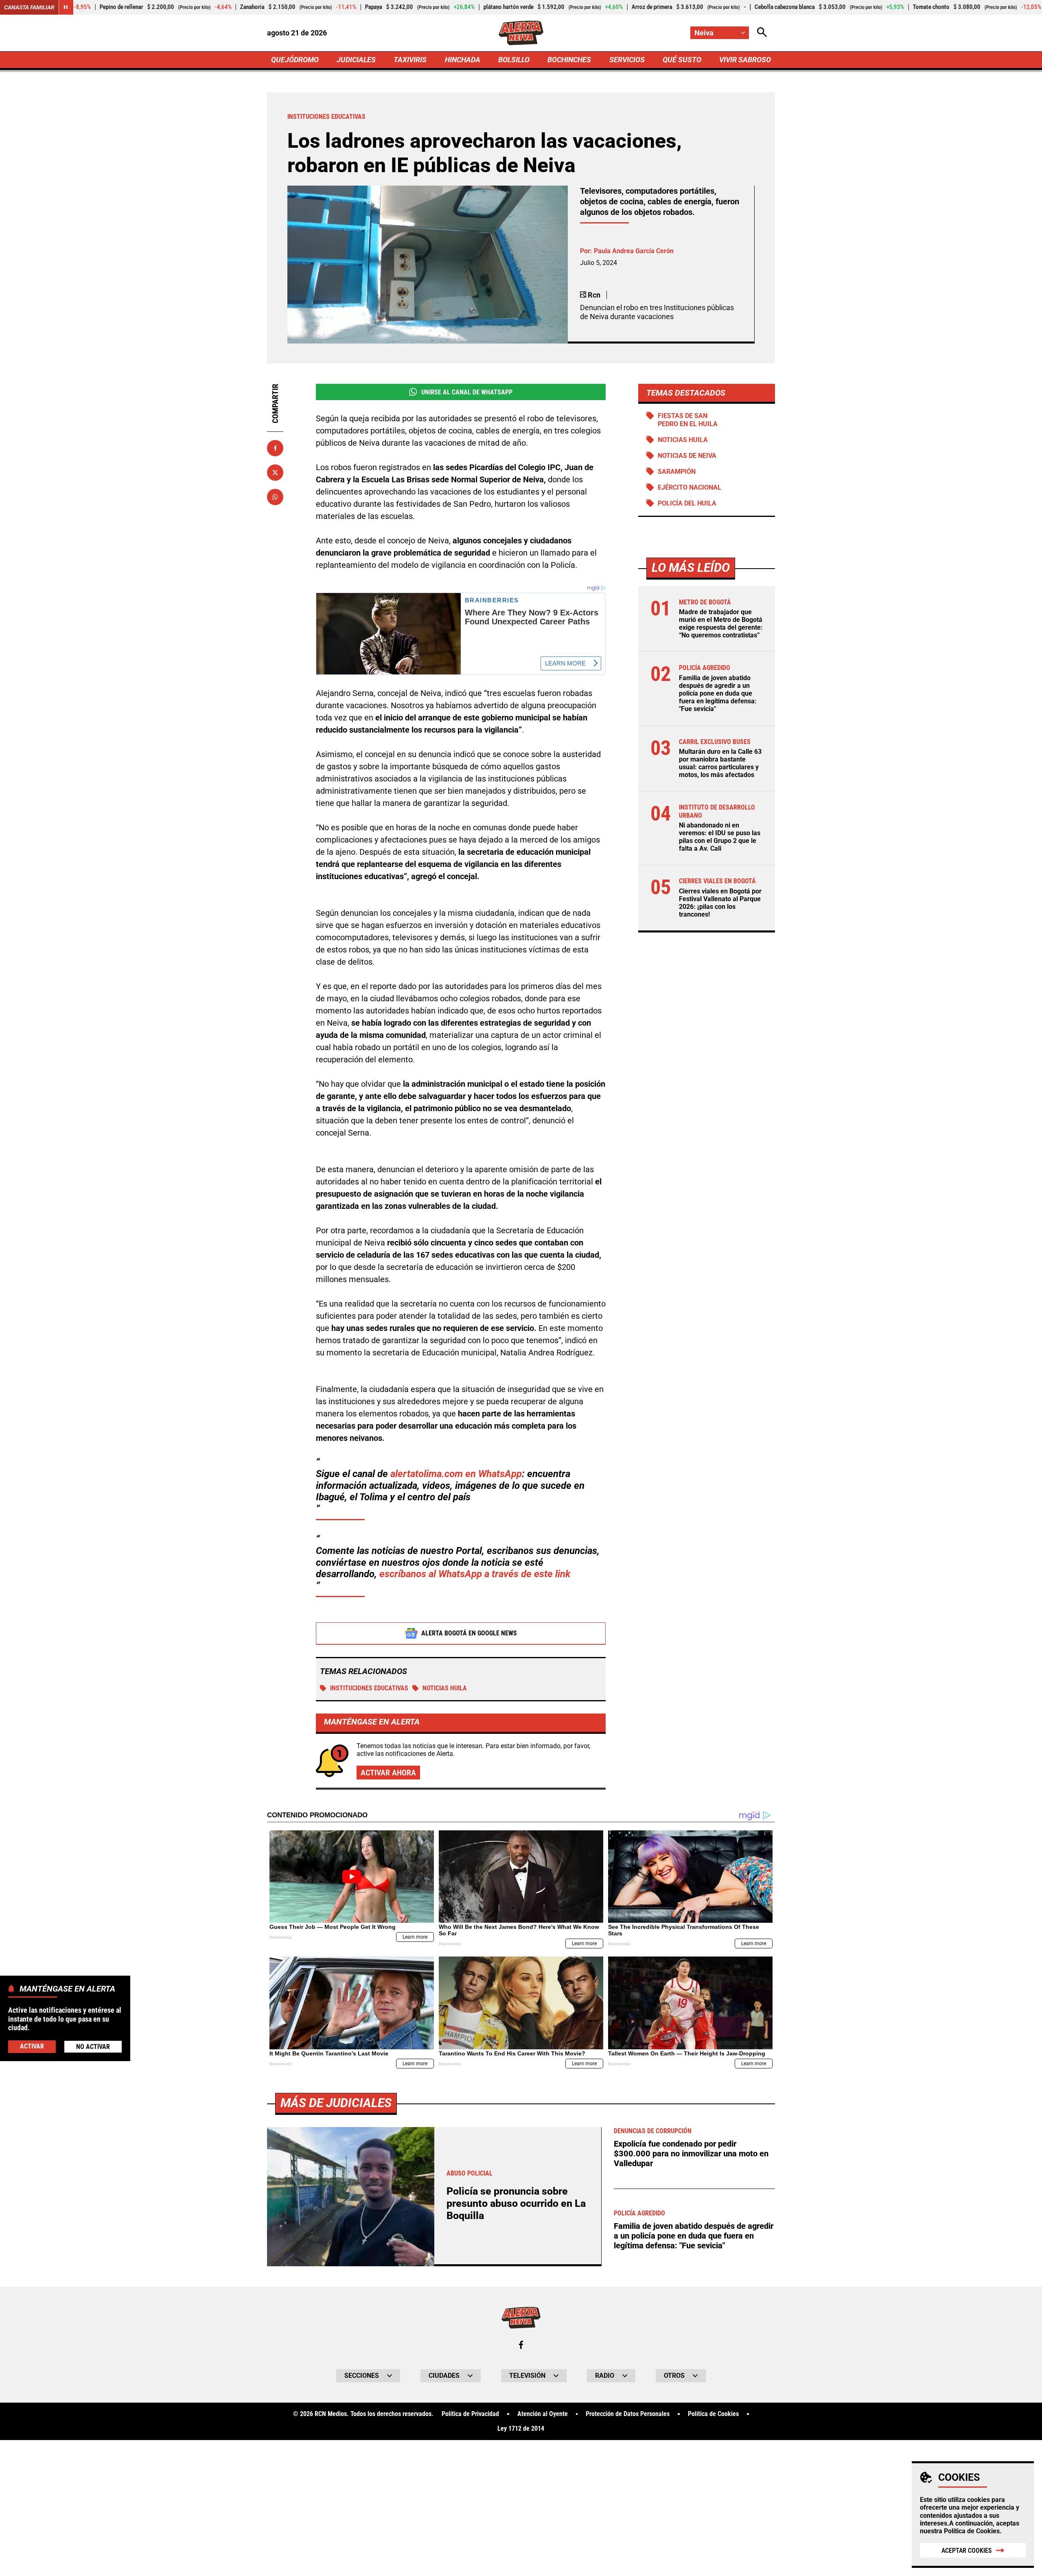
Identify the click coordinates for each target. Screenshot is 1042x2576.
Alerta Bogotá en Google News (469, 1633)
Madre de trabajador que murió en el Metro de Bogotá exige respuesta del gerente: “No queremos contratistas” (721, 624)
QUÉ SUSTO (682, 60)
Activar (32, 2046)
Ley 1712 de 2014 (521, 2429)
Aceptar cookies (967, 2551)
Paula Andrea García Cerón (634, 251)
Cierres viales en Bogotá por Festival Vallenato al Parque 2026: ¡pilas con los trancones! (720, 903)
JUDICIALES (356, 60)
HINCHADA (463, 60)
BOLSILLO (514, 60)
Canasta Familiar (29, 7)
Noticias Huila (445, 1688)
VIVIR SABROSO (745, 60)
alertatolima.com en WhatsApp (456, 1474)
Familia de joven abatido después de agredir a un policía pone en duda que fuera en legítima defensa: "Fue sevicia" (718, 694)
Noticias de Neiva (687, 456)
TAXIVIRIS (410, 60)
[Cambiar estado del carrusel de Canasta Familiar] (66, 7)
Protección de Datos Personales (628, 2414)
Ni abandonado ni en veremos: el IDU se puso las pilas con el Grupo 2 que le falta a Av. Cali (720, 837)
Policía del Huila (687, 503)
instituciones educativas (369, 1688)
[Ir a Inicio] (521, 33)
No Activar (93, 2046)
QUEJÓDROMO (295, 60)
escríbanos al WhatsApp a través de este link (475, 1574)
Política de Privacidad (470, 2414)
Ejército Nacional (690, 487)
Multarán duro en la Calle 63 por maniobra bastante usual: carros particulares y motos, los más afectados (720, 763)
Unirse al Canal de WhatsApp (467, 392)
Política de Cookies (972, 2531)
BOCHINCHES (569, 60)
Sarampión (677, 472)
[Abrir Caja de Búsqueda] (762, 33)
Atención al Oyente (543, 2414)
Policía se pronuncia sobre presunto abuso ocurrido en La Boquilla (516, 2203)
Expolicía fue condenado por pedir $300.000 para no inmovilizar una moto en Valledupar (691, 2154)
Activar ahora (388, 1773)
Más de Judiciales (336, 2103)
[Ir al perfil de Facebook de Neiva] (521, 2345)
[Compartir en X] (275, 473)
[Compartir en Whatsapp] (275, 497)
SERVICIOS (627, 60)
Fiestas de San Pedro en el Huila (688, 420)
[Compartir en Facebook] (275, 448)
